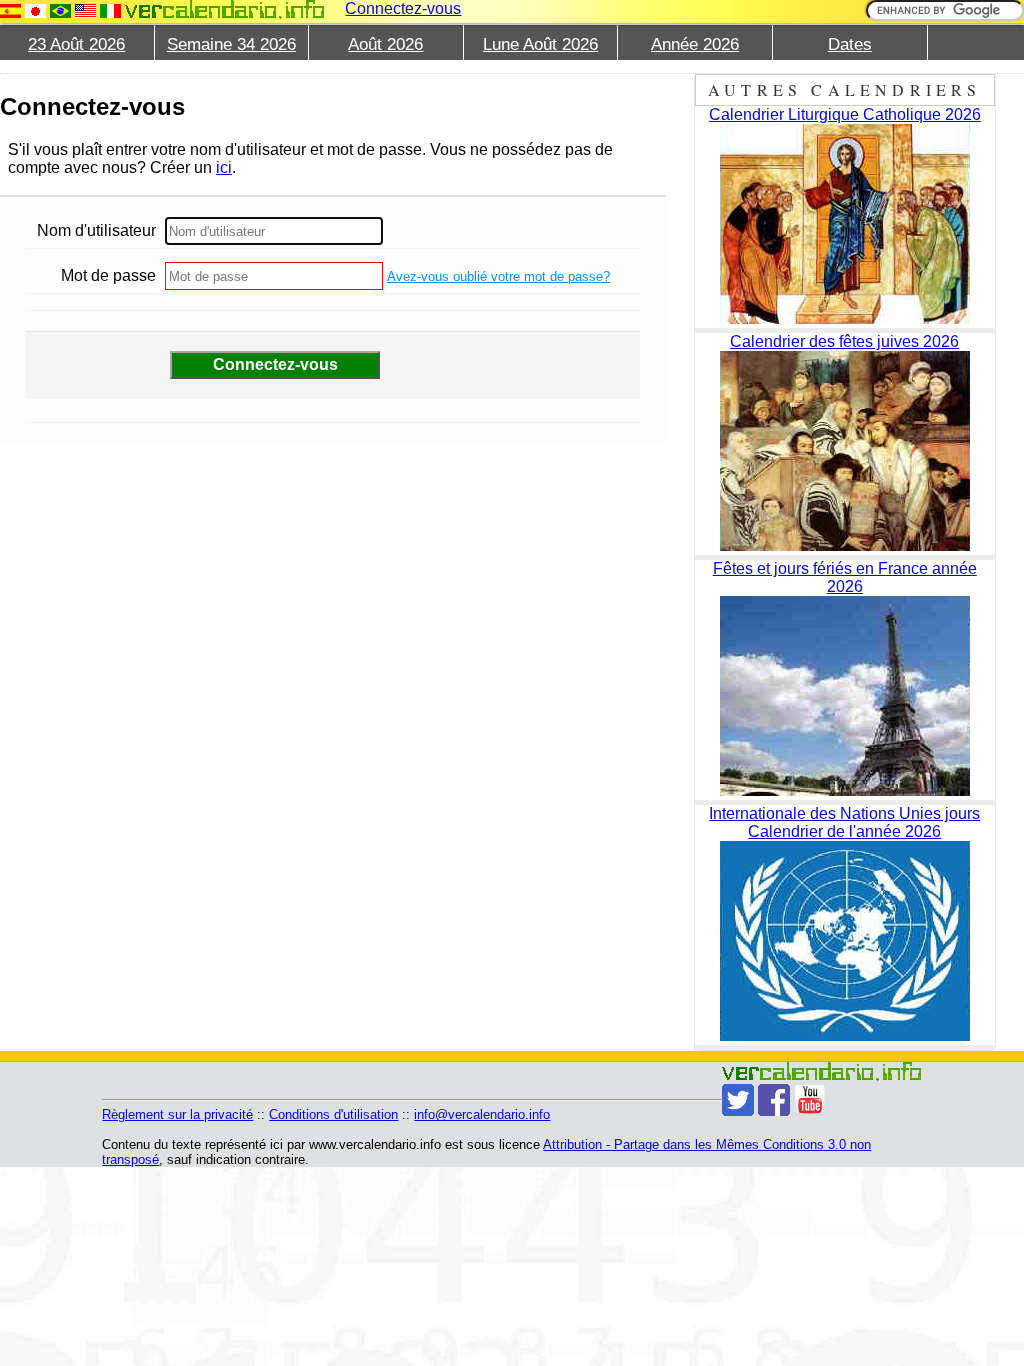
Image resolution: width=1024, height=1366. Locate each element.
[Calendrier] (225, 9)
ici (224, 167)
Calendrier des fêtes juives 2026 (844, 341)
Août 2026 (385, 44)
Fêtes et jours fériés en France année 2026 (845, 577)
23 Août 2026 (76, 44)
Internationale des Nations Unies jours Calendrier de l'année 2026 (844, 822)
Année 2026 (695, 44)
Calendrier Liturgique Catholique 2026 (845, 114)
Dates (850, 44)
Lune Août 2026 (540, 44)
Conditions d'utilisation (333, 1114)
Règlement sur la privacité (177, 1114)
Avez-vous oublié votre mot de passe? (498, 276)
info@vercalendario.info (482, 1114)
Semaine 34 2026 (231, 44)
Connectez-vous (403, 8)
